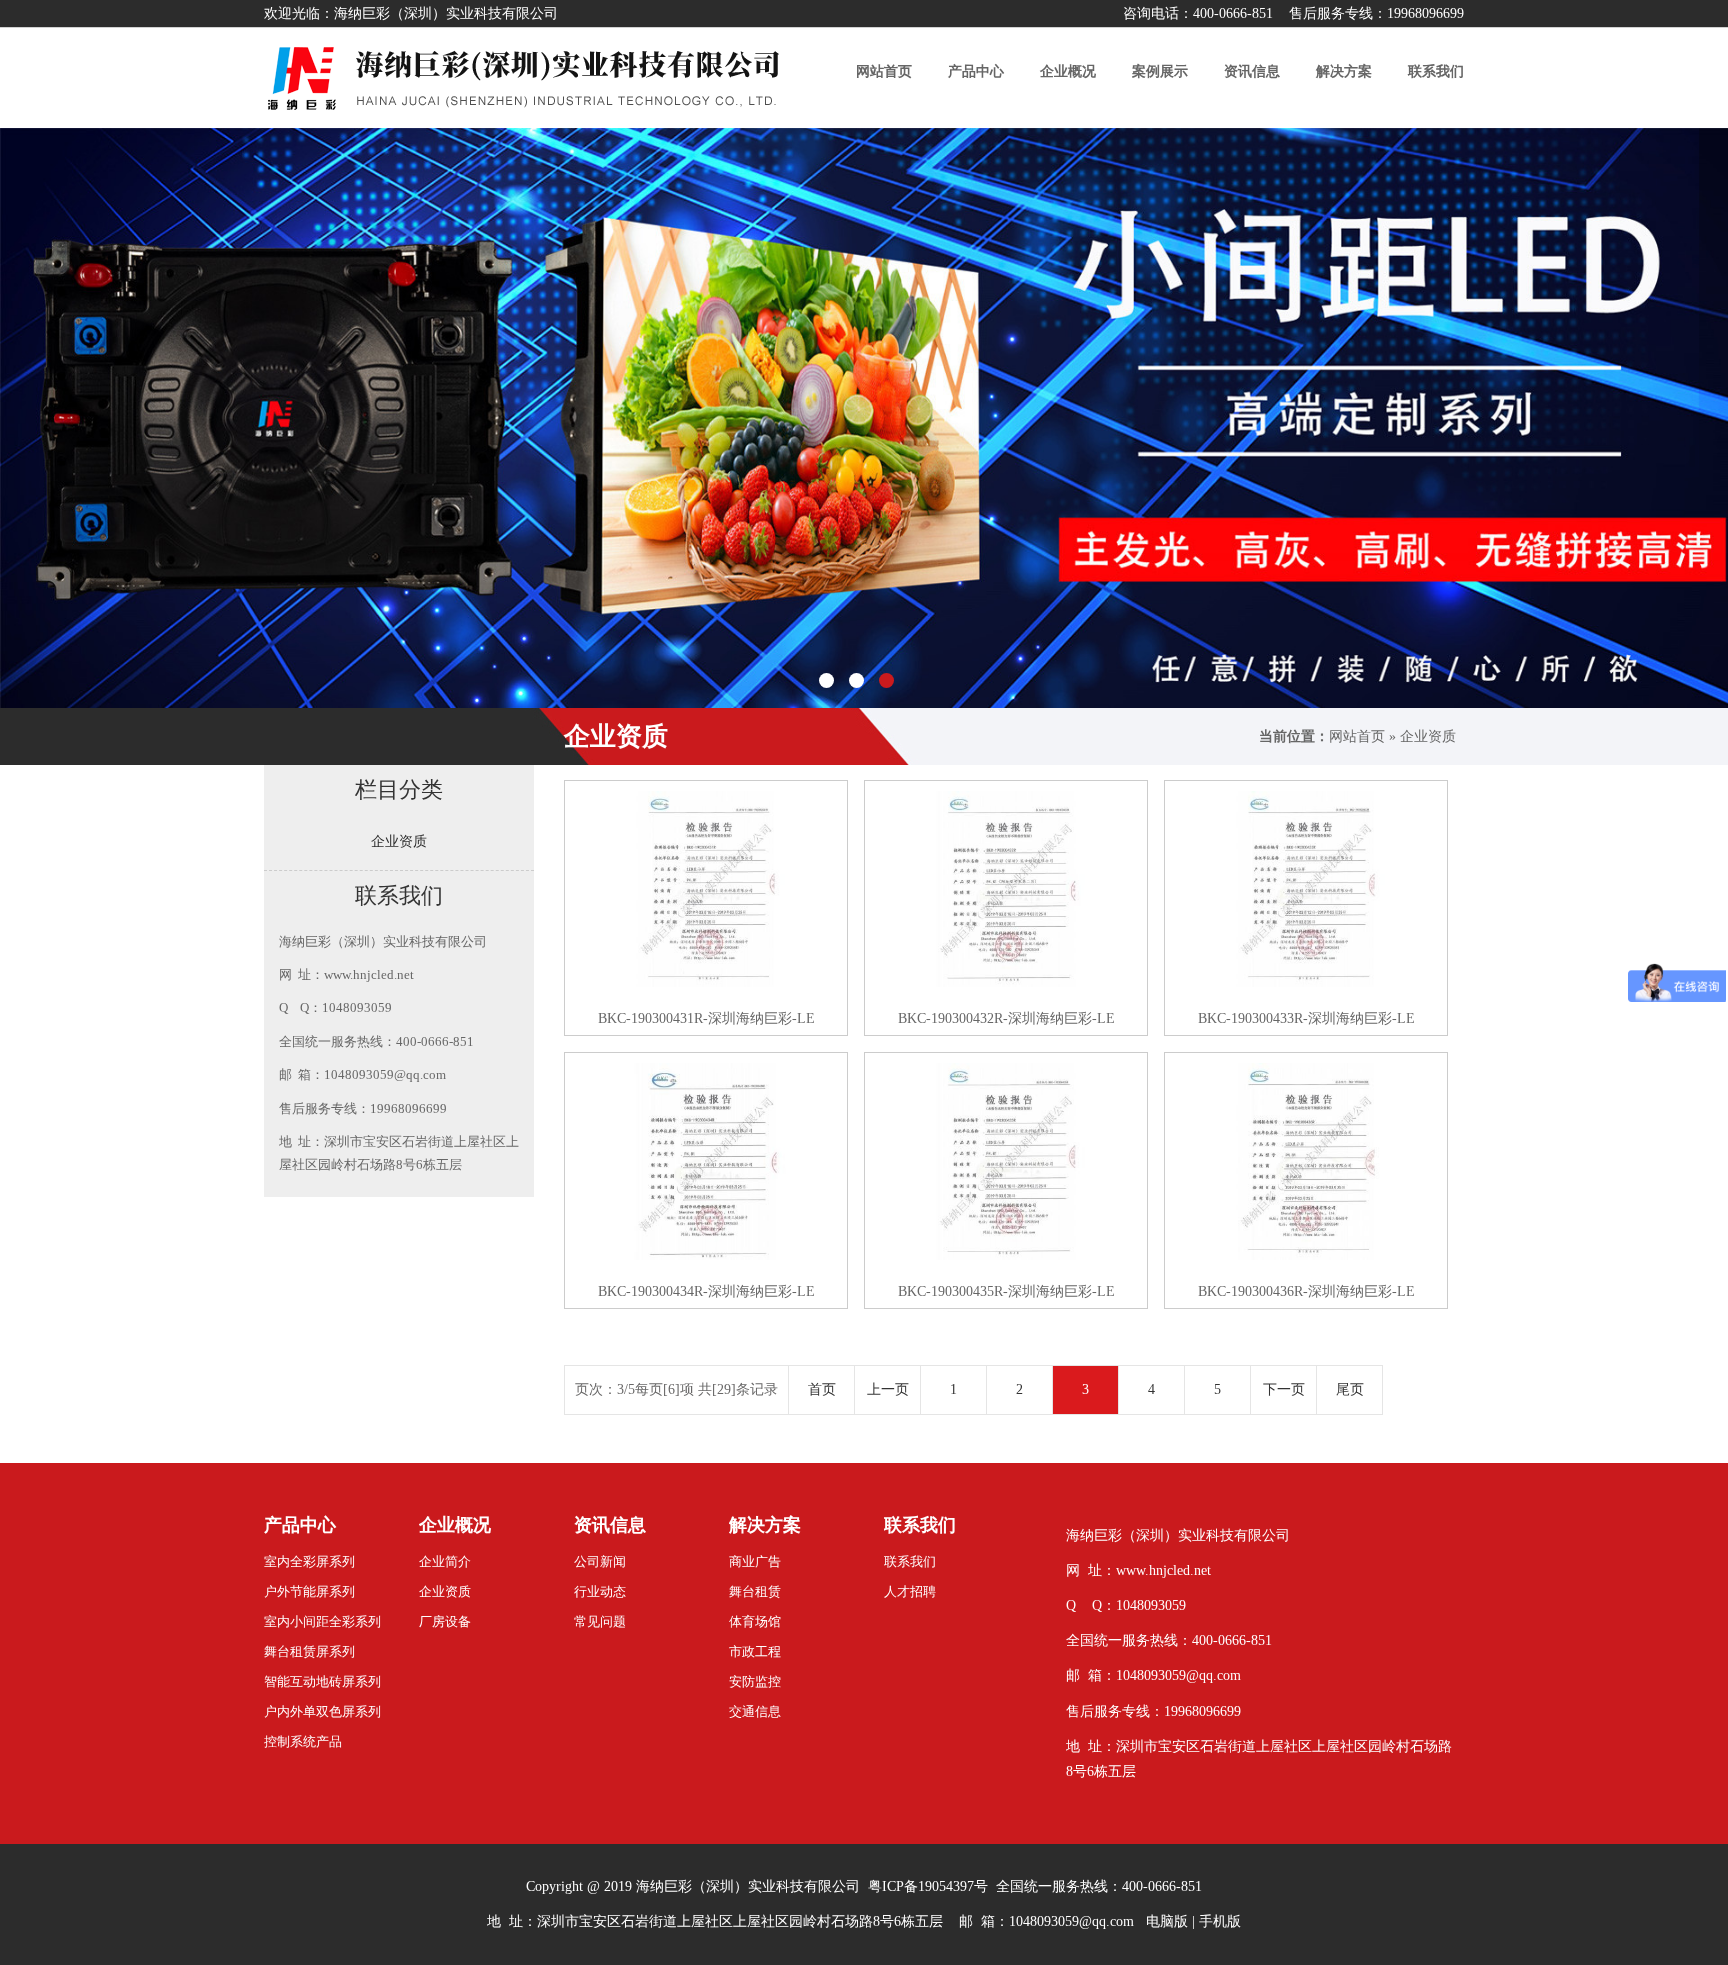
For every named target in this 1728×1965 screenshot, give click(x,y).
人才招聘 (910, 1591)
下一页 (1284, 1389)
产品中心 (300, 1525)
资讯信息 (610, 1525)
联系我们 (920, 1525)
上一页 (888, 1389)
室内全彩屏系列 (309, 1561)
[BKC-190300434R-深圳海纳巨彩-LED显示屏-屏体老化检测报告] (706, 1161)
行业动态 (600, 1591)
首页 (822, 1389)
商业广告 (755, 1561)
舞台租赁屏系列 (309, 1651)
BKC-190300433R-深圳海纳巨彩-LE (1306, 1018)
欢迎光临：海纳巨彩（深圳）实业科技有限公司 (411, 13)
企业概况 (455, 1525)
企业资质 (1428, 736)
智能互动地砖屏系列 (322, 1681)
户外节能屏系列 (309, 1591)
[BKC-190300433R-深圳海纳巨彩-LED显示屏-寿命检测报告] (1306, 889)
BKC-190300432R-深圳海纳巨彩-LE (1006, 1018)
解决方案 (765, 1525)
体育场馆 (755, 1621)
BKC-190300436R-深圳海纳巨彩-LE (1306, 1291)
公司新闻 (600, 1561)
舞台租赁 (755, 1591)
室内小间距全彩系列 (322, 1621)
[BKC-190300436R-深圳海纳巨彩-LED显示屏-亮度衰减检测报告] (1306, 1161)
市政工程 (755, 1651)
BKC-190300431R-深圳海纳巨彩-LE (706, 1018)
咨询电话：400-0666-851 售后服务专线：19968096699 (1293, 13)
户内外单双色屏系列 (322, 1711)
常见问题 (600, 1621)
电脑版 (1167, 1921)
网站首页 (1357, 736)
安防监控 (755, 1681)
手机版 (1220, 1921)
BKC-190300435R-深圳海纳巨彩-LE (1006, 1291)
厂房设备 (445, 1621)
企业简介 (445, 1561)
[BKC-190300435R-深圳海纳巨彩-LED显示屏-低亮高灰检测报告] (1006, 1161)
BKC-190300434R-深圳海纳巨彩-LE (706, 1291)
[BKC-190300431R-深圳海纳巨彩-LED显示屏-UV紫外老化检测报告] (706, 889)
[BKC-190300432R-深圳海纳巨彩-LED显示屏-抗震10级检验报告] (1006, 889)
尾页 (1350, 1389)
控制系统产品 (303, 1741)
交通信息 (755, 1711)
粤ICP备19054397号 (928, 1886)
